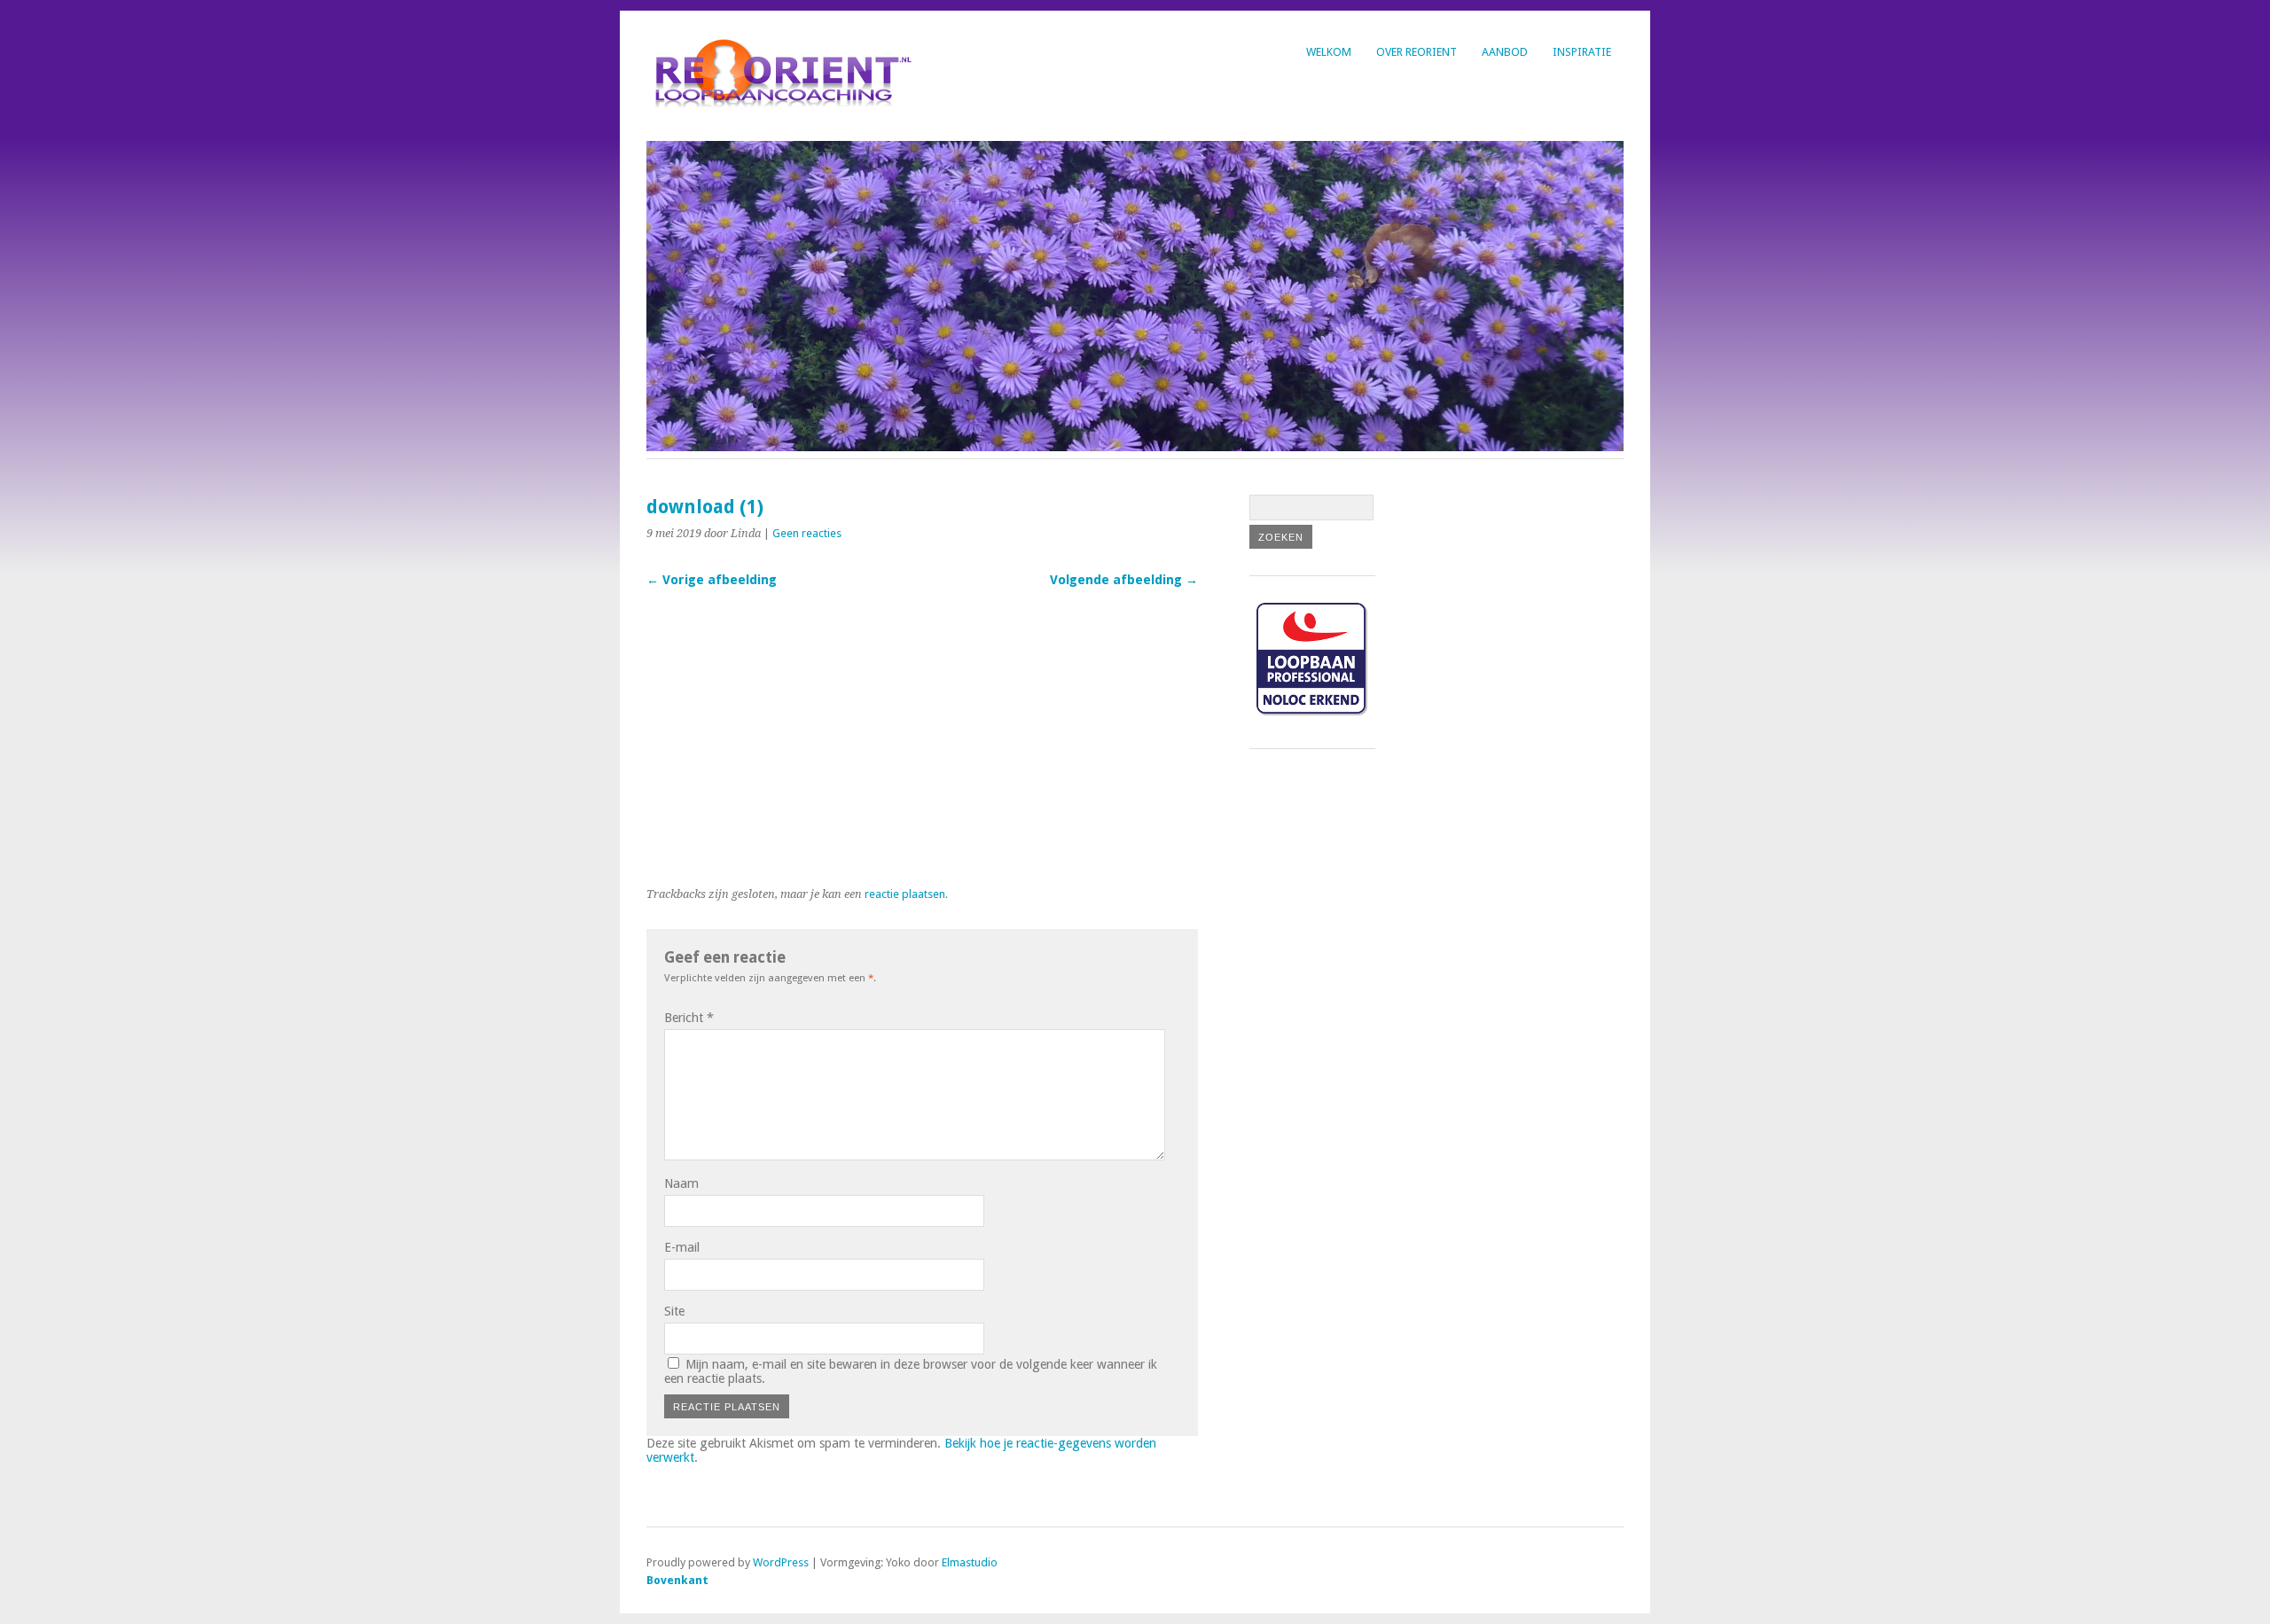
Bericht (689, 1018)
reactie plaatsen (905, 894)
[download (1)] (912, 864)
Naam (681, 1183)
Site (674, 1311)
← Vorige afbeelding (712, 580)
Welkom (1329, 52)
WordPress (781, 1562)
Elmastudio (970, 1562)
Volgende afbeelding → (1124, 580)
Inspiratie (1582, 52)
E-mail (682, 1247)
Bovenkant (677, 1580)
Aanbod (1505, 52)
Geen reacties (807, 533)
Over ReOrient (1417, 52)
